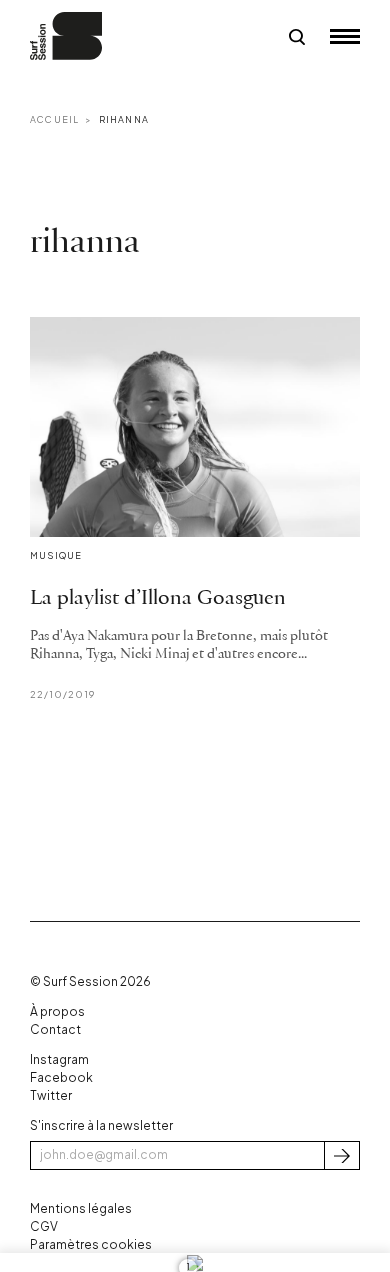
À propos (57, 1011)
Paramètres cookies (91, 1244)
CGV (44, 1226)
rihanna (124, 119)
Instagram (59, 1059)
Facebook (61, 1077)
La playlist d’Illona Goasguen (158, 598)
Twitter (51, 1095)
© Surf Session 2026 (90, 981)
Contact (55, 1029)
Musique (56, 555)
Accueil (54, 119)
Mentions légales (81, 1208)
